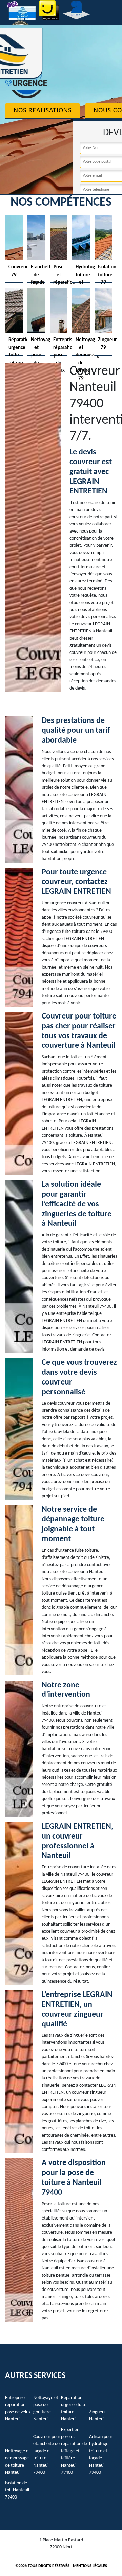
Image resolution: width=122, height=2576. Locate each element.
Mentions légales (90, 2566)
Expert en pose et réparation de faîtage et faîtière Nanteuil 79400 (74, 2451)
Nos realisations (43, 111)
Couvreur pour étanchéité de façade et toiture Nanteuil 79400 (47, 2455)
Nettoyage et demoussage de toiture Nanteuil (18, 2462)
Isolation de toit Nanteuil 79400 (17, 2490)
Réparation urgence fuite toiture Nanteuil (74, 2408)
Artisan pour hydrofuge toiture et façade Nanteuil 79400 (101, 2455)
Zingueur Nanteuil (98, 2416)
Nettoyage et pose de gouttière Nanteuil (46, 2408)
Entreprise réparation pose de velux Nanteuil (18, 2408)
